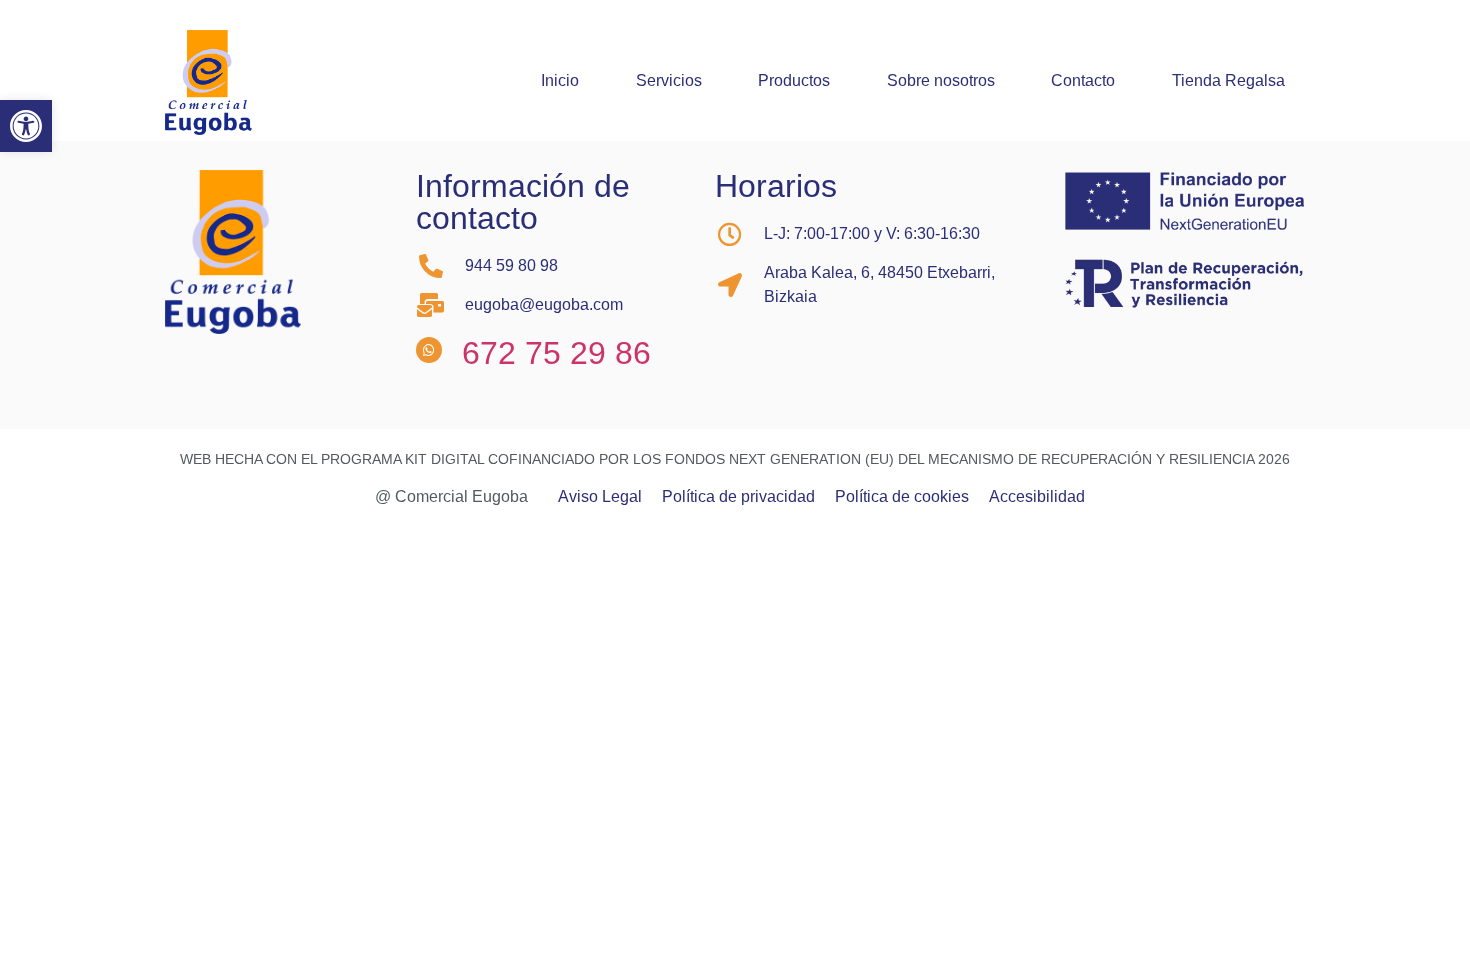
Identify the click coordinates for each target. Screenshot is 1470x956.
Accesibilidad (1037, 497)
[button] (26, 126)
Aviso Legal (600, 497)
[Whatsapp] (429, 350)
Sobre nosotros (941, 80)
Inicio (560, 80)
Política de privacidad (738, 497)
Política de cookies (902, 497)
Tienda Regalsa (1228, 80)
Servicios (669, 80)
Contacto (1083, 80)
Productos (794, 80)
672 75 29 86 (556, 353)
